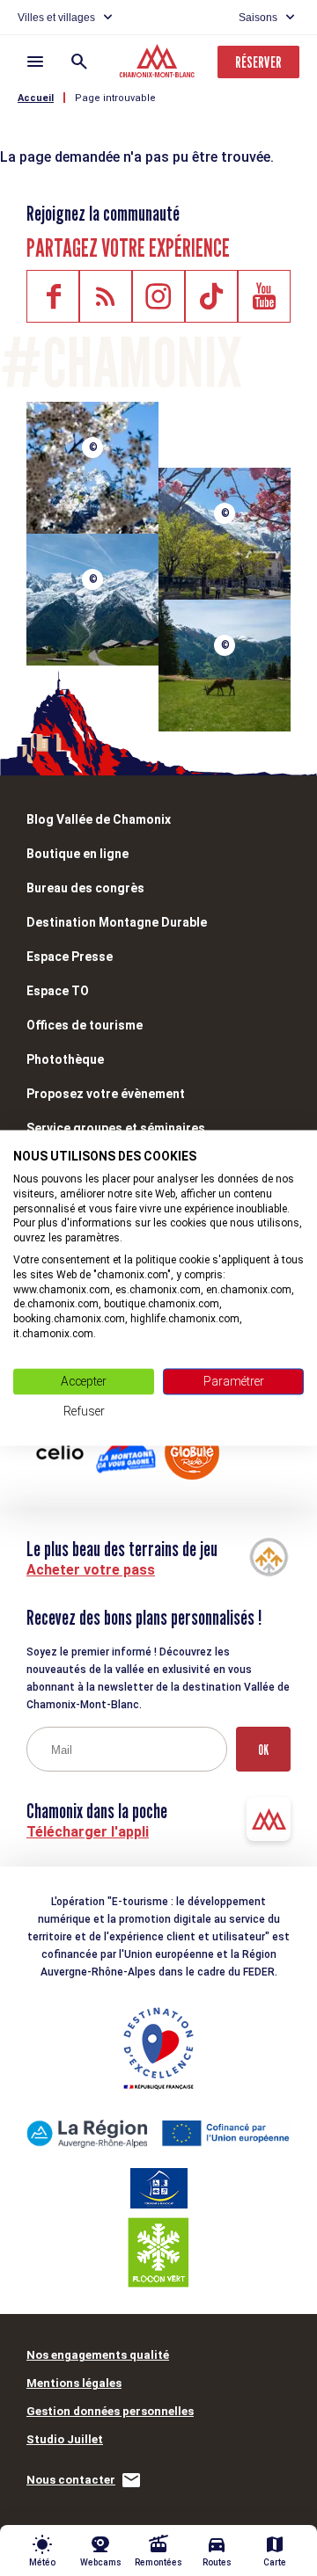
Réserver (258, 62)
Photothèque (65, 1059)
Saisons (258, 18)
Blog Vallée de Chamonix (99, 819)
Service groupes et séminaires (116, 1128)
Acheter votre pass (91, 1570)
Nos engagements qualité (98, 2355)
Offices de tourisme (85, 1025)
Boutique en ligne (77, 854)
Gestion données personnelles (110, 2411)
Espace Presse (70, 957)
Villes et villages (56, 18)
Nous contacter (71, 2480)
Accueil (36, 98)
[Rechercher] (79, 62)
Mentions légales (74, 2383)
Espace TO (58, 991)
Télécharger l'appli (88, 1832)
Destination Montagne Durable (117, 922)
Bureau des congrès (85, 888)
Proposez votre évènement (106, 1094)
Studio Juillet (65, 2439)
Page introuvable (115, 98)
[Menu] (35, 62)
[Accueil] (159, 63)
